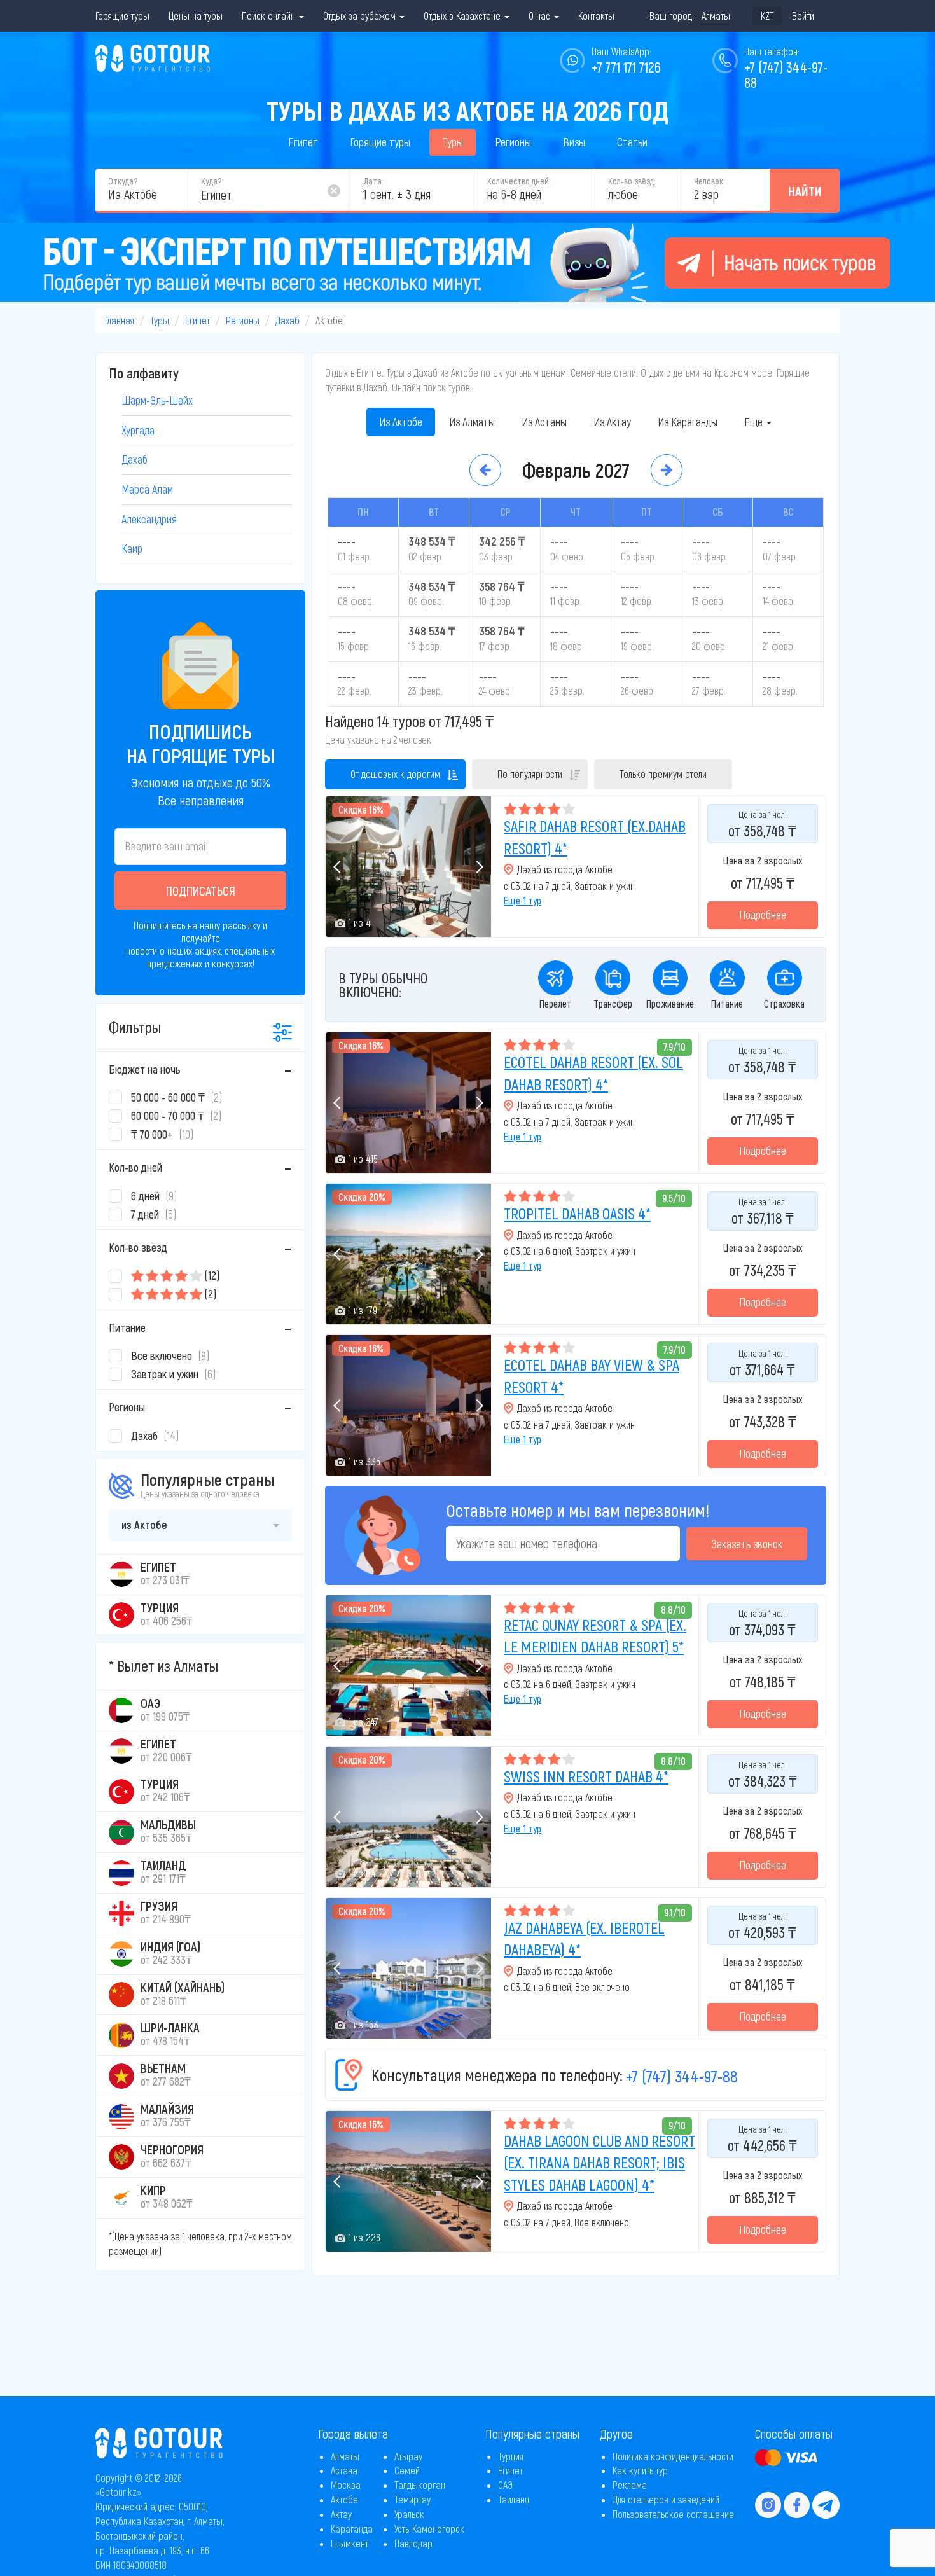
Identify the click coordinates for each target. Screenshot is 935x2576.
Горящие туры (122, 16)
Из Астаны (544, 422)
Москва (346, 2485)
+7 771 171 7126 (626, 67)
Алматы (345, 2456)
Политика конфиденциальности (673, 2456)
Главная (120, 320)
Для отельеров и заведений (666, 2499)
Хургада (138, 430)
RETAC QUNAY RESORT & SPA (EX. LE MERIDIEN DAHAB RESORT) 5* (595, 1636)
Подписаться (201, 890)
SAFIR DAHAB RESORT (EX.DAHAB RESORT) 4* (595, 837)
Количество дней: (519, 181)
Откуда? (123, 181)
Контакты (596, 16)
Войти (803, 16)
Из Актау (612, 422)
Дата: (373, 181)
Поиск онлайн (270, 16)
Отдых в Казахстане (463, 16)
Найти (805, 191)
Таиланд (514, 2499)
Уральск (409, 2514)
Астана (344, 2470)
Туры (453, 142)
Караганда (352, 2529)
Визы (574, 142)
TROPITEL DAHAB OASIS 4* (577, 1213)
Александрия (149, 519)
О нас (541, 16)
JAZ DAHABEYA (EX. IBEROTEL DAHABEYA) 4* (584, 1938)
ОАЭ (505, 2485)
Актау (341, 2514)
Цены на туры (196, 16)
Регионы (513, 142)
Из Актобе (401, 422)
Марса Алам (147, 489)
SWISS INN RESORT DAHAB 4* (586, 1776)
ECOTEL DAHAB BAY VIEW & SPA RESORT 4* (592, 1375)
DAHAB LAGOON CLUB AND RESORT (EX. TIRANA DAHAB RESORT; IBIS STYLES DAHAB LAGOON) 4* (599, 2163)
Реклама (630, 2485)
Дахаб (287, 320)
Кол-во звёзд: (632, 181)
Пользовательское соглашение (673, 2514)
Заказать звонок (747, 1544)
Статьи (632, 142)
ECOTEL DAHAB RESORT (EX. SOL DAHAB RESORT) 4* (593, 1073)
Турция (511, 2456)
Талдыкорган (420, 2485)
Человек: (709, 181)
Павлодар (413, 2543)
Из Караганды (688, 422)
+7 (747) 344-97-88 (682, 2076)
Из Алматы (472, 422)
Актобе (344, 2499)
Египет (303, 142)
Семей (407, 2470)
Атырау (408, 2456)
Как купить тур (640, 2470)
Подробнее (763, 915)
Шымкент (350, 2543)
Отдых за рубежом (361, 16)
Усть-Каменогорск (429, 2529)
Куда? (211, 181)
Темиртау (412, 2499)
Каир (132, 548)
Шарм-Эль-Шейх (157, 400)
